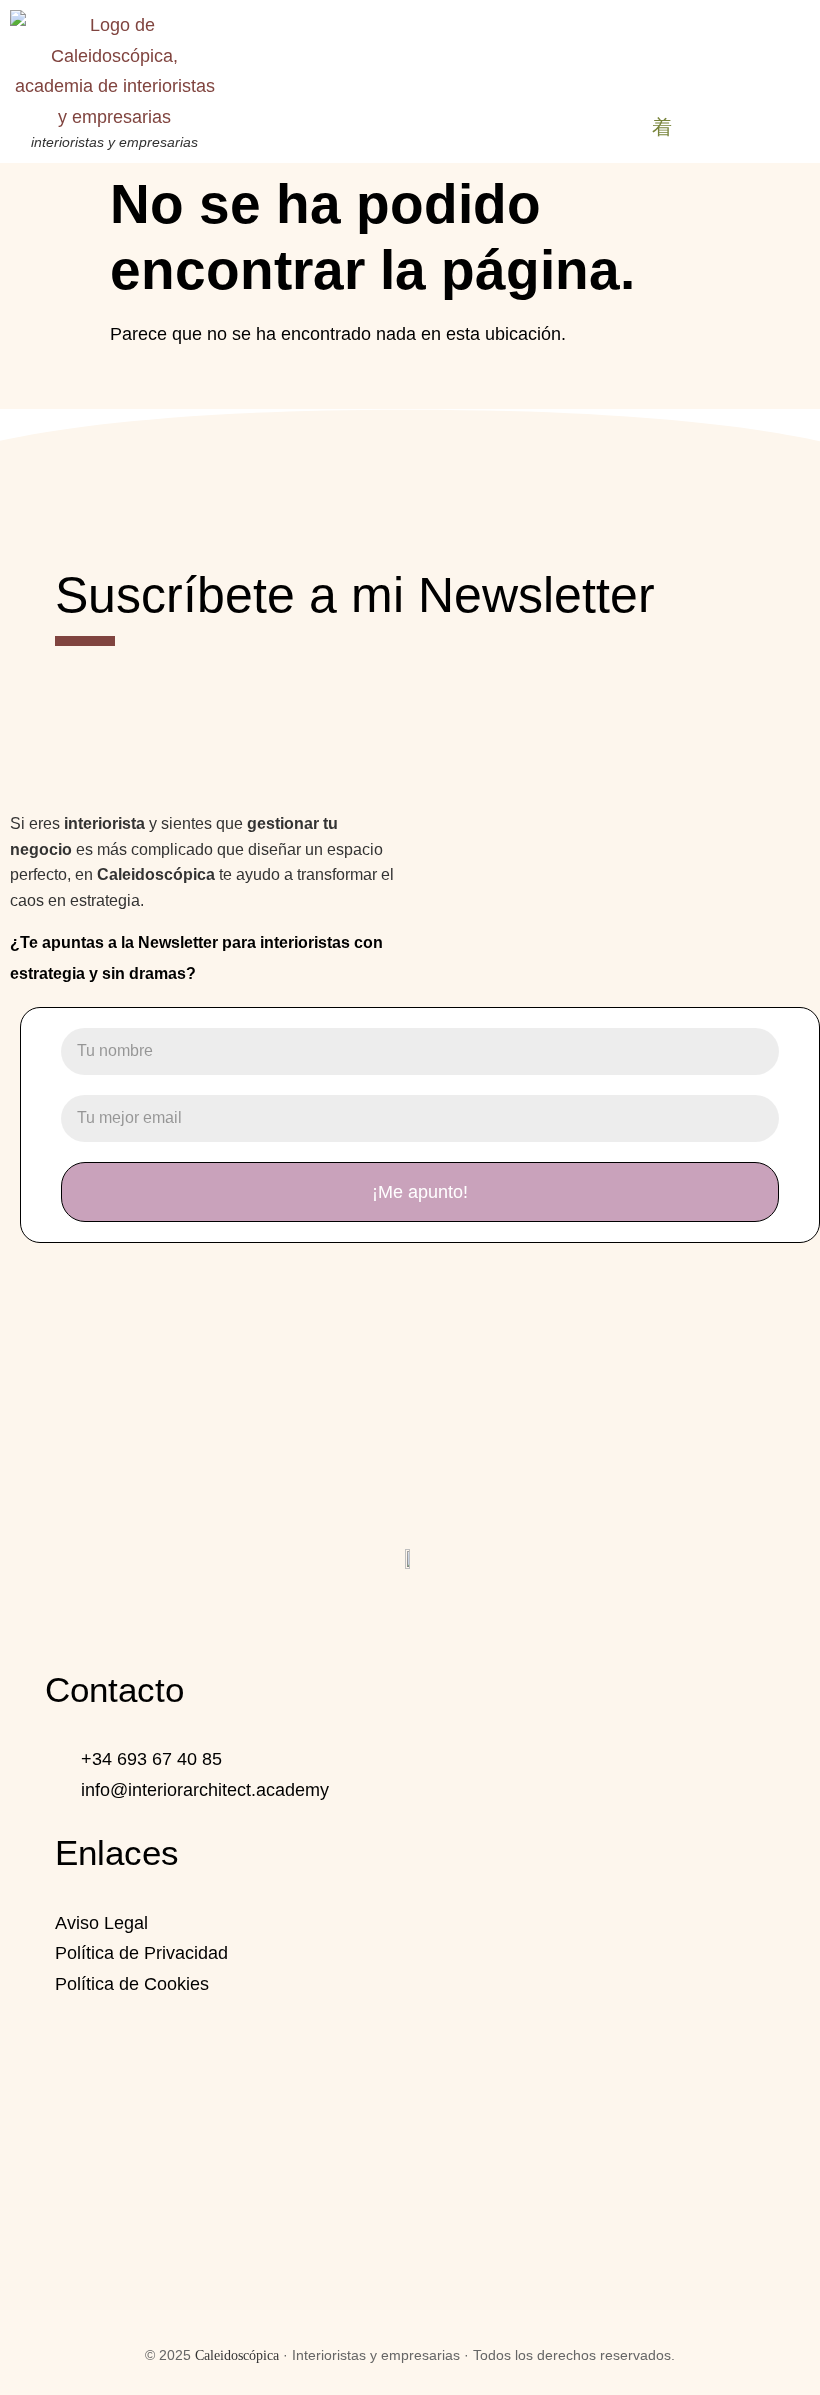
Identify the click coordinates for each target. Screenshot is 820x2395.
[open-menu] (662, 128)
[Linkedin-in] (410, 1615)
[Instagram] (357, 1615)
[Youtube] (463, 1615)
